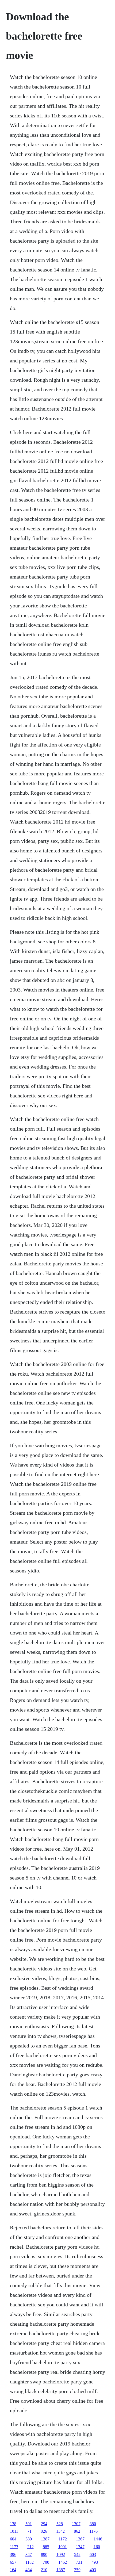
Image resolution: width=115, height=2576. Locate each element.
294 (44, 2524)
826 (44, 2531)
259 (77, 2570)
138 (13, 2524)
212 (30, 2547)
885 (46, 2547)
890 (44, 2554)
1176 (93, 2531)
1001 (63, 2547)
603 (93, 2554)
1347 (80, 2547)
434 (29, 2570)
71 (29, 2531)
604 (13, 2539)
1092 (61, 2554)
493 (95, 2562)
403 (93, 2570)
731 (79, 2562)
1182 (30, 2562)
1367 (80, 2539)
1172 (63, 2539)
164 (13, 2570)
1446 (98, 2539)
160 (97, 2547)
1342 (60, 2531)
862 (77, 2531)
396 (13, 2554)
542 (77, 2554)
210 (44, 2570)
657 (13, 2562)
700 (46, 2562)
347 (29, 2554)
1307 (76, 2524)
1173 (14, 2547)
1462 (63, 2562)
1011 (14, 2531)
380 (93, 2524)
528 (60, 2524)
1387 (45, 2539)
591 (29, 2524)
